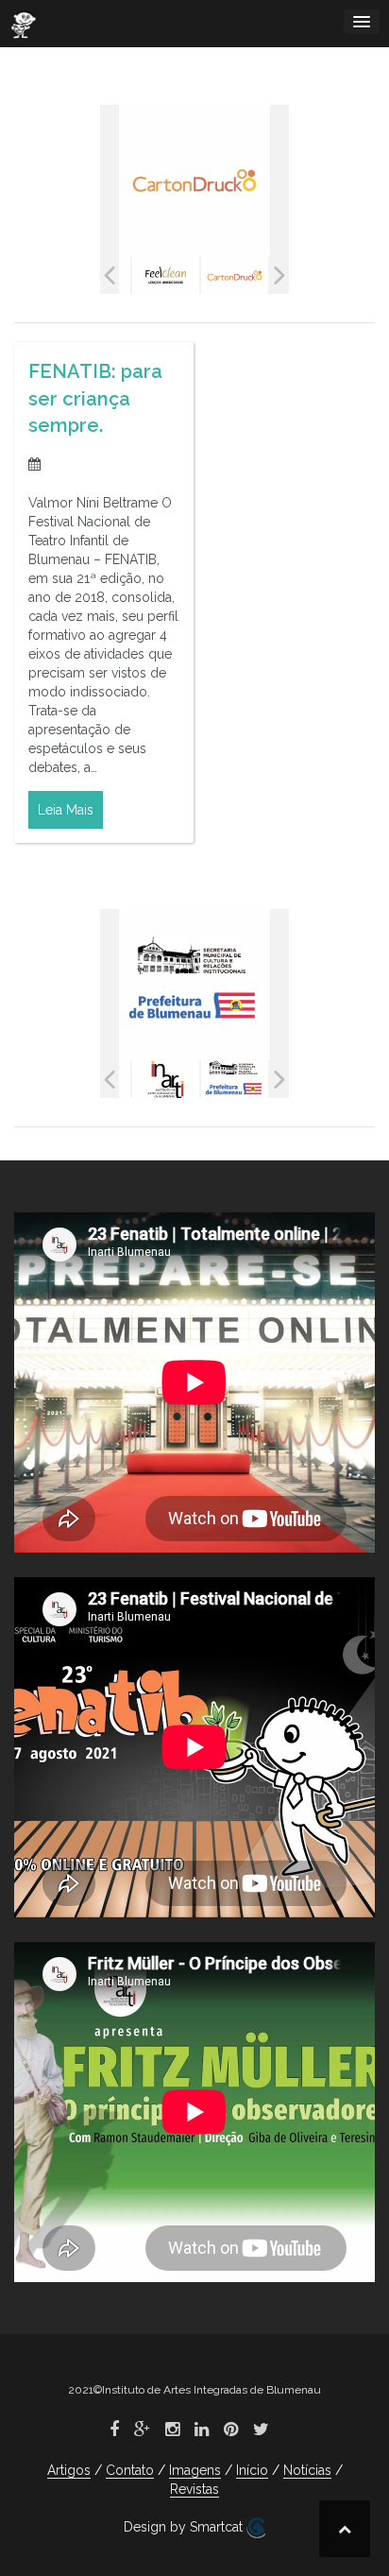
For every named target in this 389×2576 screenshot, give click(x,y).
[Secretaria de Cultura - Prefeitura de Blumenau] (166, 1080)
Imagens (195, 2470)
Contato (130, 2470)
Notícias (307, 2470)
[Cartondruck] (166, 275)
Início (252, 2470)
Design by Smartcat (185, 2527)
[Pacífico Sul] (235, 275)
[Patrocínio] (235, 1080)
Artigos (69, 2470)
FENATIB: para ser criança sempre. (95, 398)
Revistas (194, 2489)
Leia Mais (66, 810)
